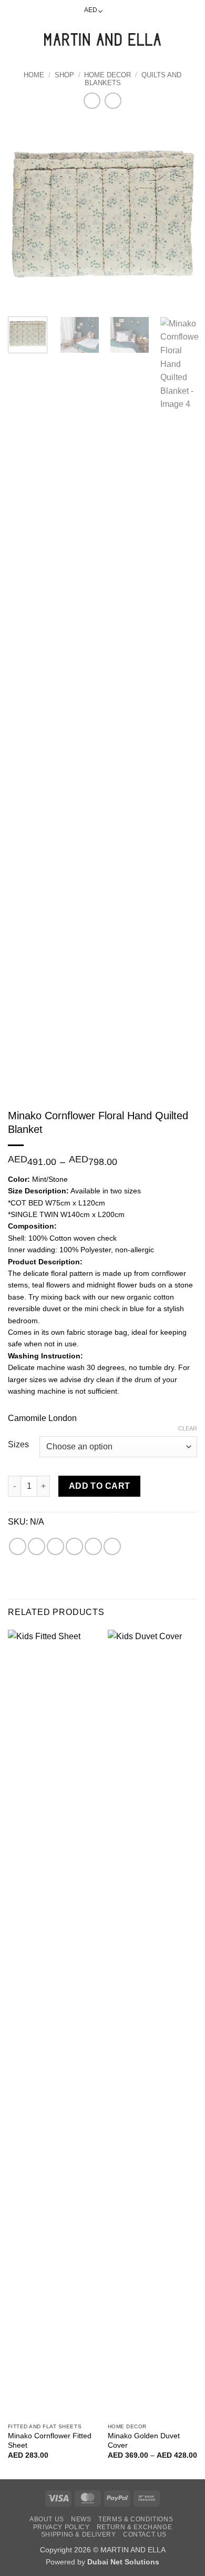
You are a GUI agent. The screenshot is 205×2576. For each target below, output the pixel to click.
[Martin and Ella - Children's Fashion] (102, 39)
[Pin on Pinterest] (93, 1546)
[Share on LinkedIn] (112, 1546)
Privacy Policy (61, 2527)
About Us (47, 2519)
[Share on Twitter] (55, 1546)
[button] (14, 39)
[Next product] (92, 101)
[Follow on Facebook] (114, 11)
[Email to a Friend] (74, 1546)
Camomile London (42, 1418)
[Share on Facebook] (37, 1546)
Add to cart (100, 1486)
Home (34, 75)
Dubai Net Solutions (123, 2562)
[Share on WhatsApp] (18, 1546)
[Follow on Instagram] (125, 11)
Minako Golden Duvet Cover (144, 2441)
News (81, 2519)
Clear (188, 1428)
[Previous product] (113, 101)
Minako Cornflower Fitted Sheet (50, 2441)
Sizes (18, 1445)
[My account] (174, 39)
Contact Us (145, 2534)
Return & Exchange (134, 2527)
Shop (64, 75)
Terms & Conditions (136, 2519)
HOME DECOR (107, 75)
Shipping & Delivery (79, 2534)
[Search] (32, 39)
